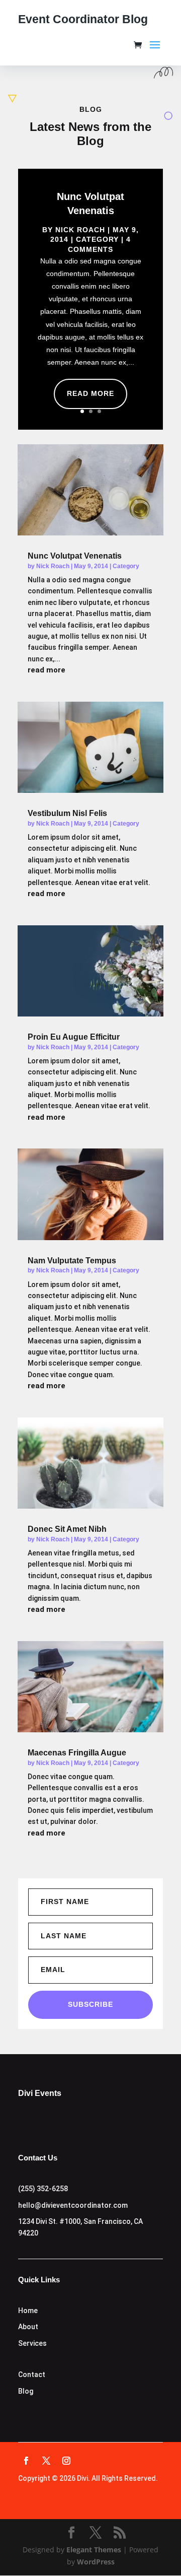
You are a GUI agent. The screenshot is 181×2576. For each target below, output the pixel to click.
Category (97, 239)
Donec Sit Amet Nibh (67, 1529)
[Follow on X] (46, 2461)
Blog (26, 2391)
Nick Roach (80, 230)
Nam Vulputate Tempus (72, 1261)
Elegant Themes (94, 2550)
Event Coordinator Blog (83, 19)
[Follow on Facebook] (26, 2461)
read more (47, 670)
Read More (90, 393)
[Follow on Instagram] (66, 2461)
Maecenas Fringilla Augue (77, 1753)
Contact (32, 2375)
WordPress (96, 2562)
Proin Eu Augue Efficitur (74, 1037)
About (28, 2327)
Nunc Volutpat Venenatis (75, 556)
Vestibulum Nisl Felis (67, 813)
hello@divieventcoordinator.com (73, 2205)
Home (28, 2311)
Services (32, 2343)
